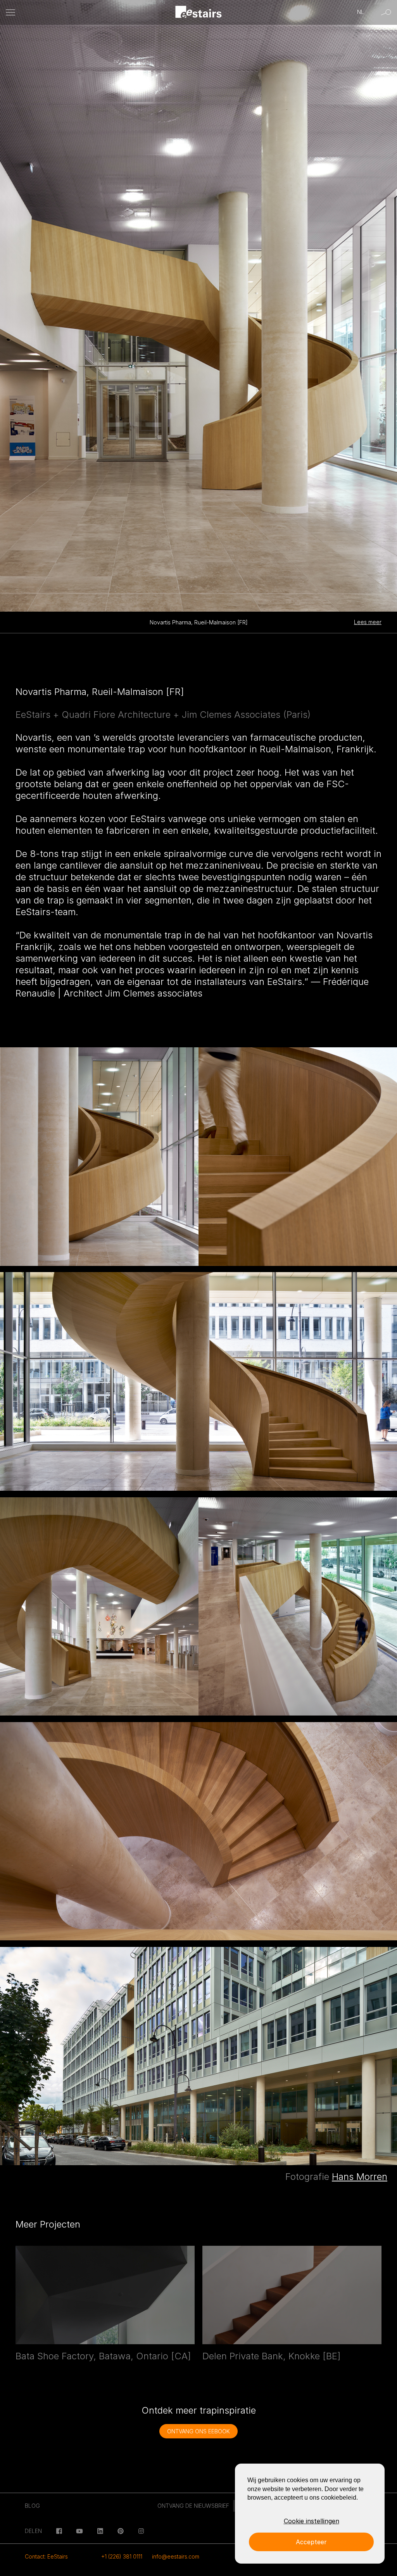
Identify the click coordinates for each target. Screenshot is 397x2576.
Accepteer (311, 2542)
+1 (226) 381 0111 (122, 2556)
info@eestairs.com (176, 2556)
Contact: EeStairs (46, 2556)
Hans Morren (360, 2177)
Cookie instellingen (312, 2521)
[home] (199, 13)
